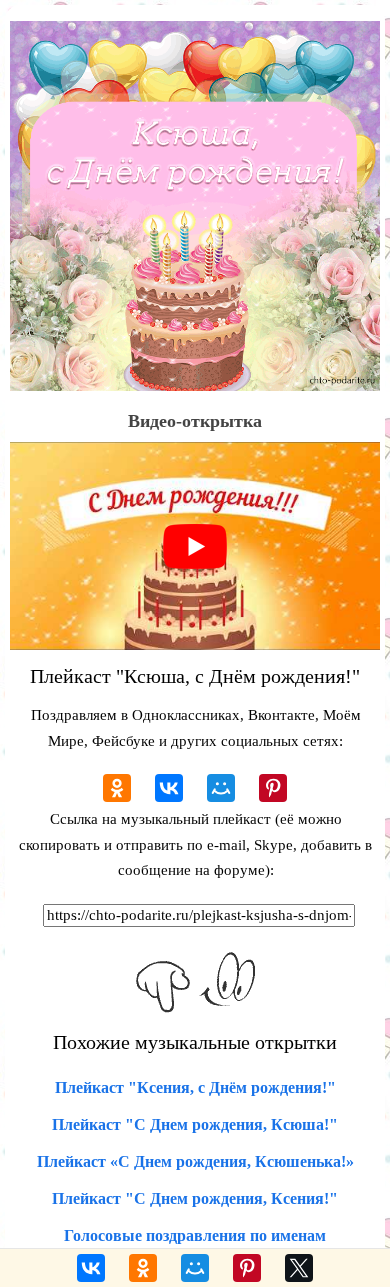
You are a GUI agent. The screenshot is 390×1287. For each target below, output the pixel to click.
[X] (299, 1268)
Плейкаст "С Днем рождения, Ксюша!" (195, 1124)
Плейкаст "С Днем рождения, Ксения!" (195, 1198)
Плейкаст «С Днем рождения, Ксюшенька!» (195, 1161)
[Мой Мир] (221, 788)
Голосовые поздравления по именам (195, 1235)
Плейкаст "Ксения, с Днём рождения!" (195, 1087)
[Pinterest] (273, 788)
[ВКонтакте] (169, 788)
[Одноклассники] (117, 788)
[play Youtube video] (195, 546)
